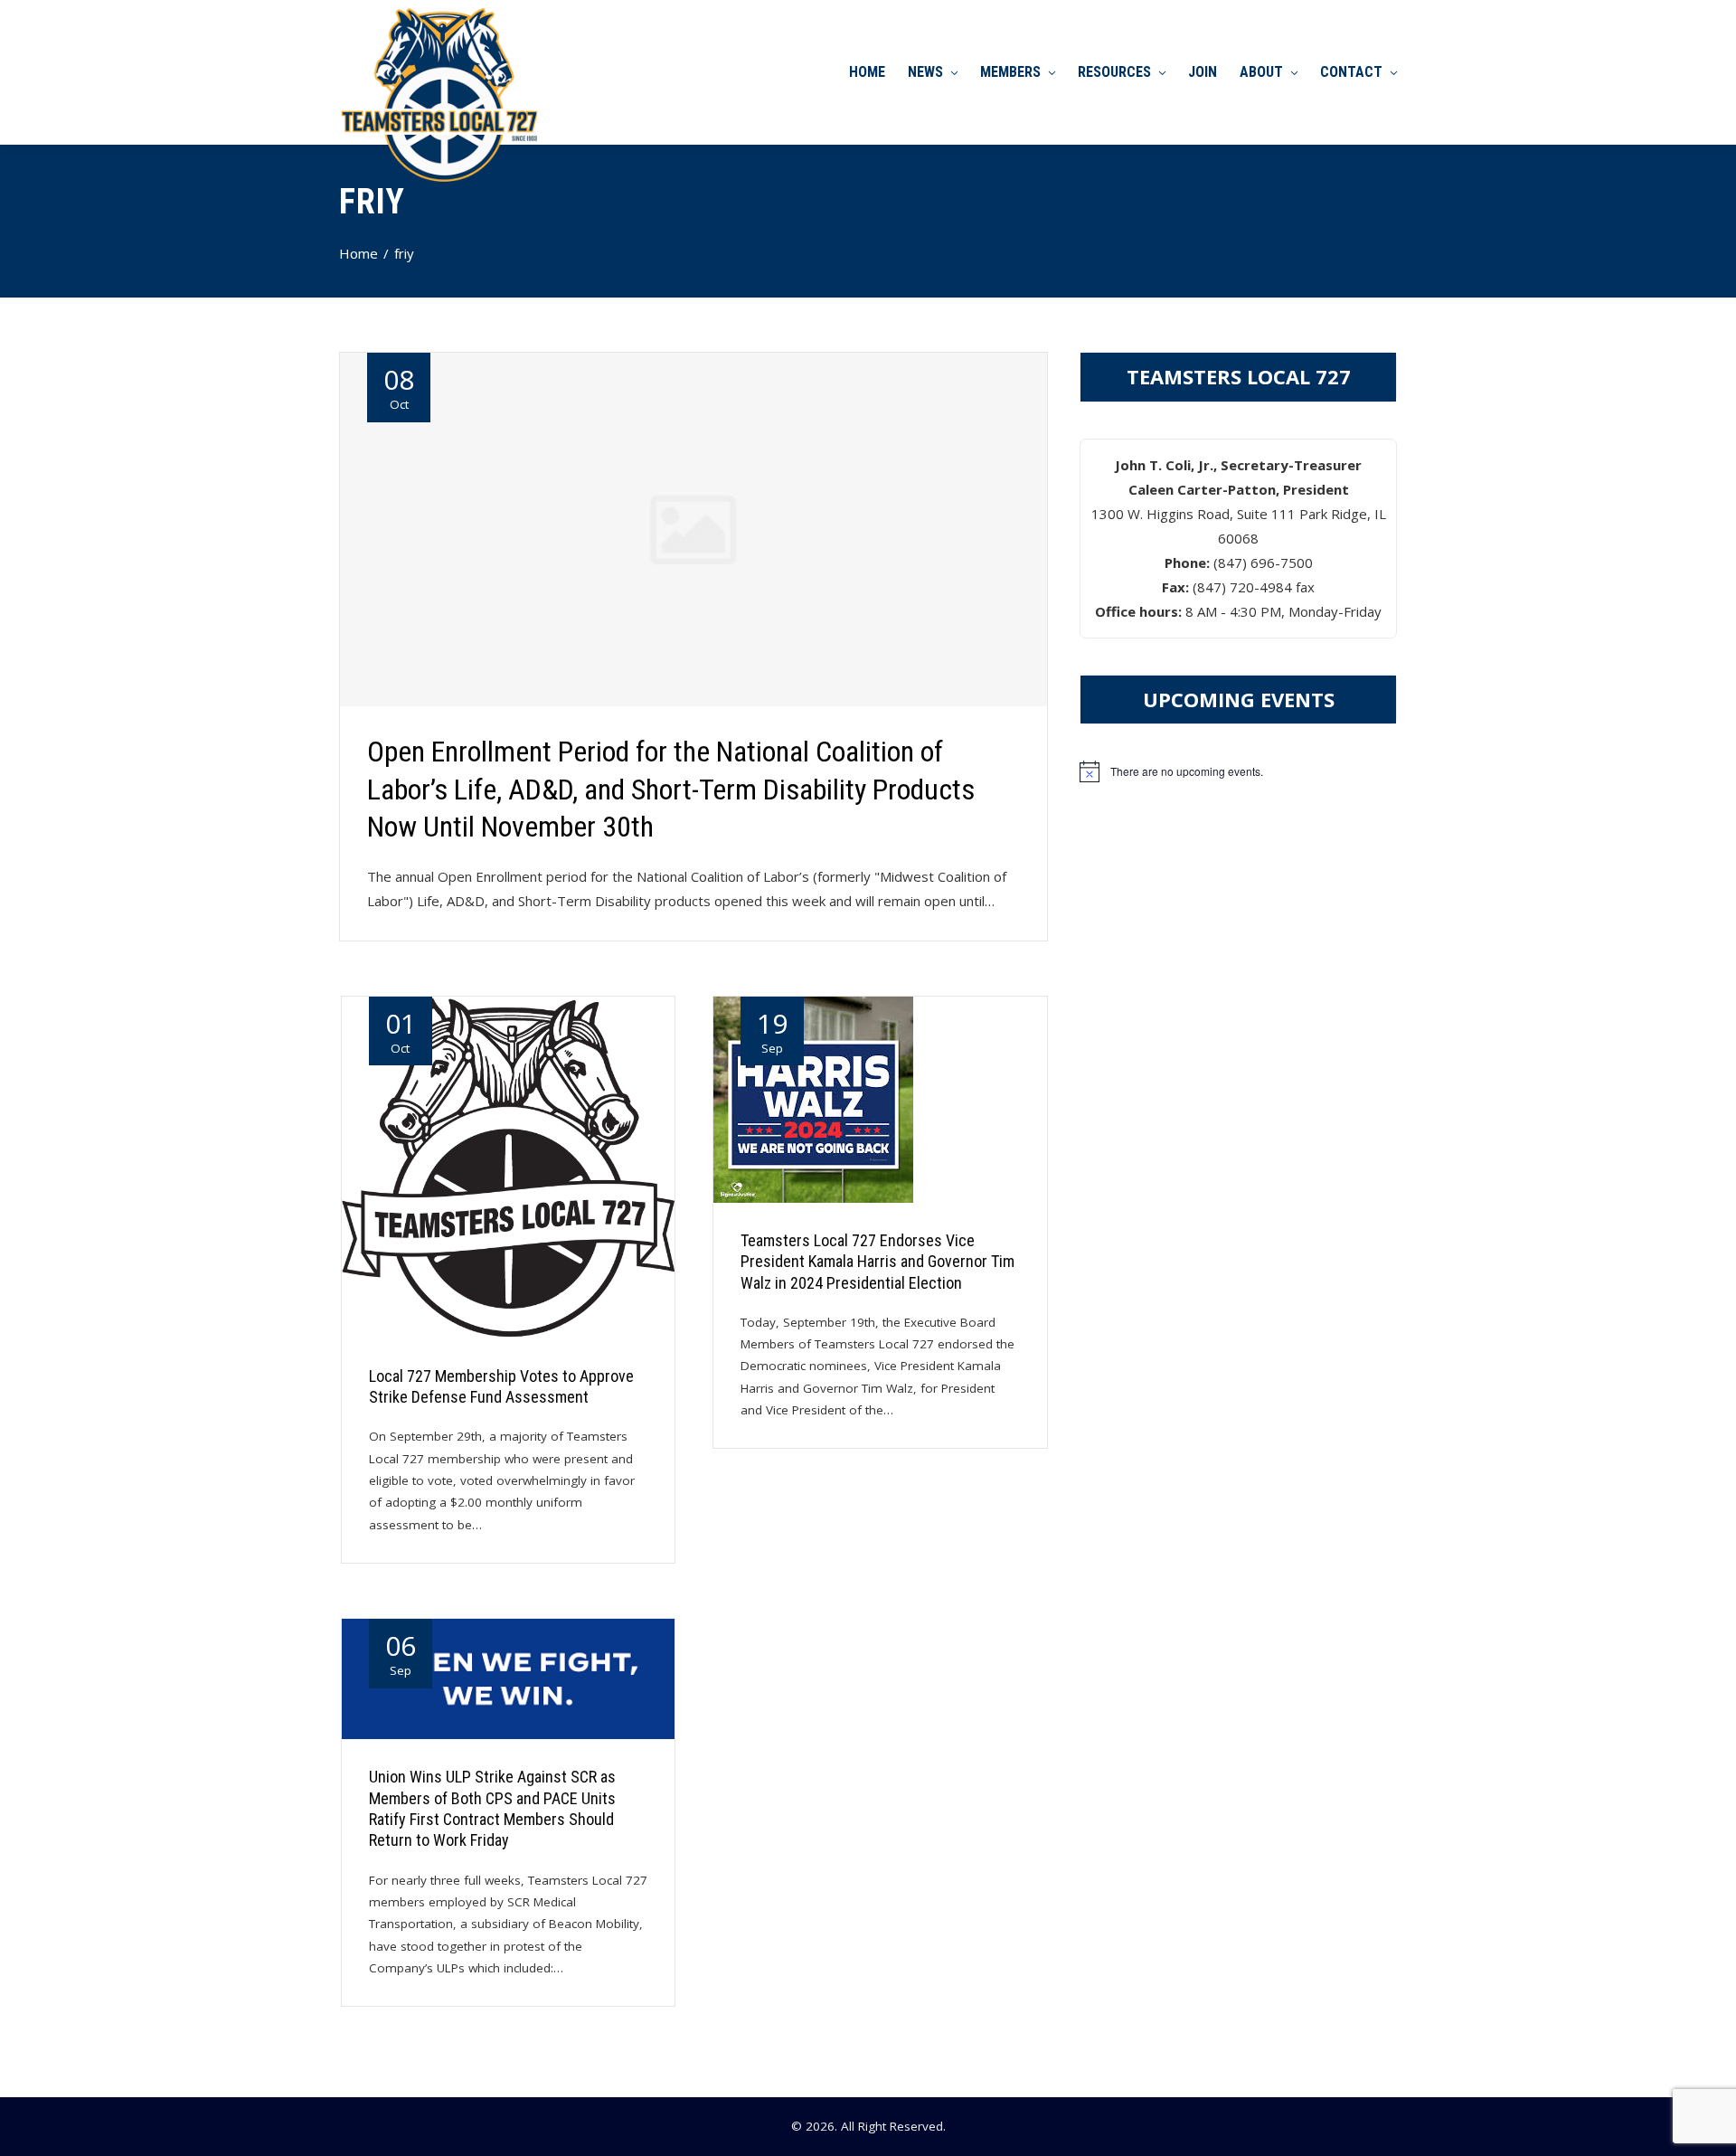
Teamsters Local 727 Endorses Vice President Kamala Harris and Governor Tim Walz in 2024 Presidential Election (877, 1262)
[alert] (1238, 771)
